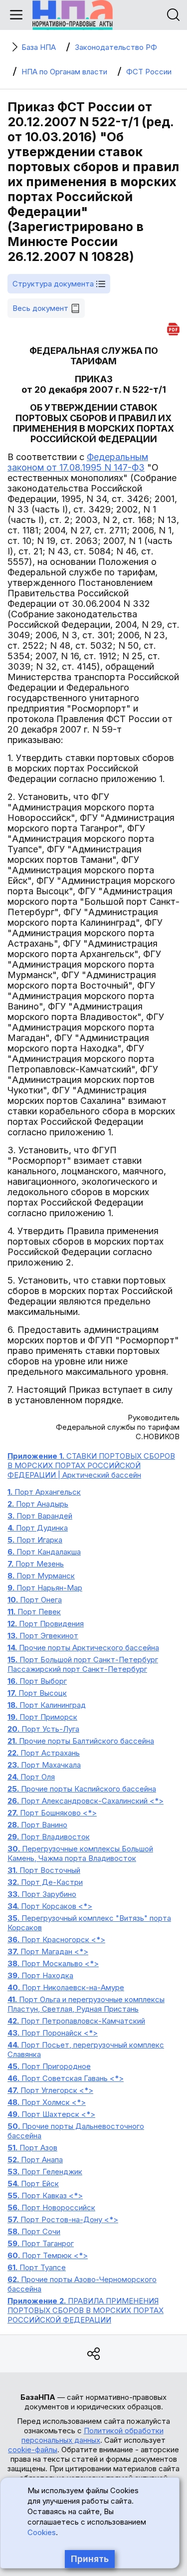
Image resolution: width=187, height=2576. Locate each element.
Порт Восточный (44, 1870)
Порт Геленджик (45, 2172)
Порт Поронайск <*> (53, 2033)
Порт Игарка (35, 1540)
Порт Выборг (37, 1681)
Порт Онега (35, 1600)
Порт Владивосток (49, 1837)
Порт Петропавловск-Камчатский (76, 2021)
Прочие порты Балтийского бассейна (81, 1741)
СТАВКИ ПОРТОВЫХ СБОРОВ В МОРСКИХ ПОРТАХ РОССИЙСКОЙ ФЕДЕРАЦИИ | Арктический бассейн (91, 1465)
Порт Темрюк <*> (48, 2255)
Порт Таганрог (41, 2243)
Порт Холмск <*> (47, 2102)
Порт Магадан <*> (48, 1951)
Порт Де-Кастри (45, 1882)
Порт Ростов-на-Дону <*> (63, 2219)
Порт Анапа (35, 2160)
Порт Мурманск (41, 1576)
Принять (90, 2559)
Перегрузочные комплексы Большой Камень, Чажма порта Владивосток (80, 1853)
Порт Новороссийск (51, 2207)
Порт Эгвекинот (43, 1636)
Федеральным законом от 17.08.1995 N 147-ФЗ (78, 462)
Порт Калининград (47, 1705)
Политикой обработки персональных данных (93, 2435)
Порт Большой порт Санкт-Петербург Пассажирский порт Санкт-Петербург (83, 1664)
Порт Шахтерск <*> (51, 2114)
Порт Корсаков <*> (50, 1906)
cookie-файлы (33, 2449)
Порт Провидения (46, 1624)
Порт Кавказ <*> (45, 2195)
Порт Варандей (40, 1516)
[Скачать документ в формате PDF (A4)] (173, 328)
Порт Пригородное (49, 2066)
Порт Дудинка (38, 1528)
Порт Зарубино (42, 1894)
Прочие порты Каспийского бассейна (82, 1789)
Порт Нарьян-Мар (45, 1588)
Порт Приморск (42, 1717)
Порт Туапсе (37, 2267)
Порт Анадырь (38, 1504)
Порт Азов (32, 2148)
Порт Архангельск (44, 1492)
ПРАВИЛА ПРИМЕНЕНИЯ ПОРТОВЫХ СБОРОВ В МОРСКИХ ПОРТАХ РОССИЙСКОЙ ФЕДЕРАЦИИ (86, 2310)
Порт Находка (40, 1975)
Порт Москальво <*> (53, 1963)
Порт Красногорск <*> (56, 1939)
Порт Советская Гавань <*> (66, 2078)
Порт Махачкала (44, 1765)
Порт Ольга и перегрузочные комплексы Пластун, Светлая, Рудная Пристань (86, 2004)
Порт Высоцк (37, 1693)
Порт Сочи (34, 2231)
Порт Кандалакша (44, 1552)
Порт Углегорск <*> (50, 2090)
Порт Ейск (33, 2184)
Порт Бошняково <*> (52, 1813)
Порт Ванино (37, 1825)
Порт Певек (34, 1612)
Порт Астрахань (44, 1753)
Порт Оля (31, 1777)
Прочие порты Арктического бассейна (83, 1648)
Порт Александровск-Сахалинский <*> (86, 1801)
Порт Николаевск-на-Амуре (66, 1987)
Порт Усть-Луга (43, 1729)
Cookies (42, 2532)
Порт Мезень (36, 1564)
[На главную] (73, 15)
